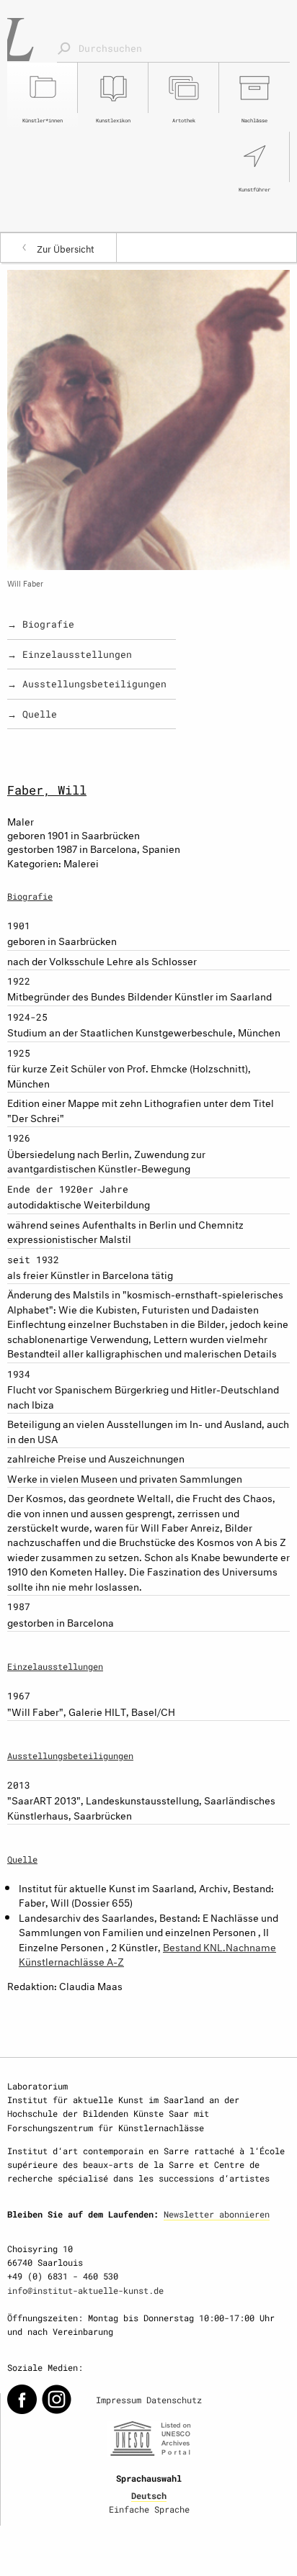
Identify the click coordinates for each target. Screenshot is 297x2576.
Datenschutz (174, 2400)
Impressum (119, 2400)
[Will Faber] (148, 417)
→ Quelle (32, 714)
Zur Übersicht (66, 248)
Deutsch (149, 2495)
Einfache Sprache (149, 2509)
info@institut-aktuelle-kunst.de (85, 2290)
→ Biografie (41, 624)
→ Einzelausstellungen (70, 654)
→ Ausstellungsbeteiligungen (87, 684)
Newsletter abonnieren (217, 2214)
